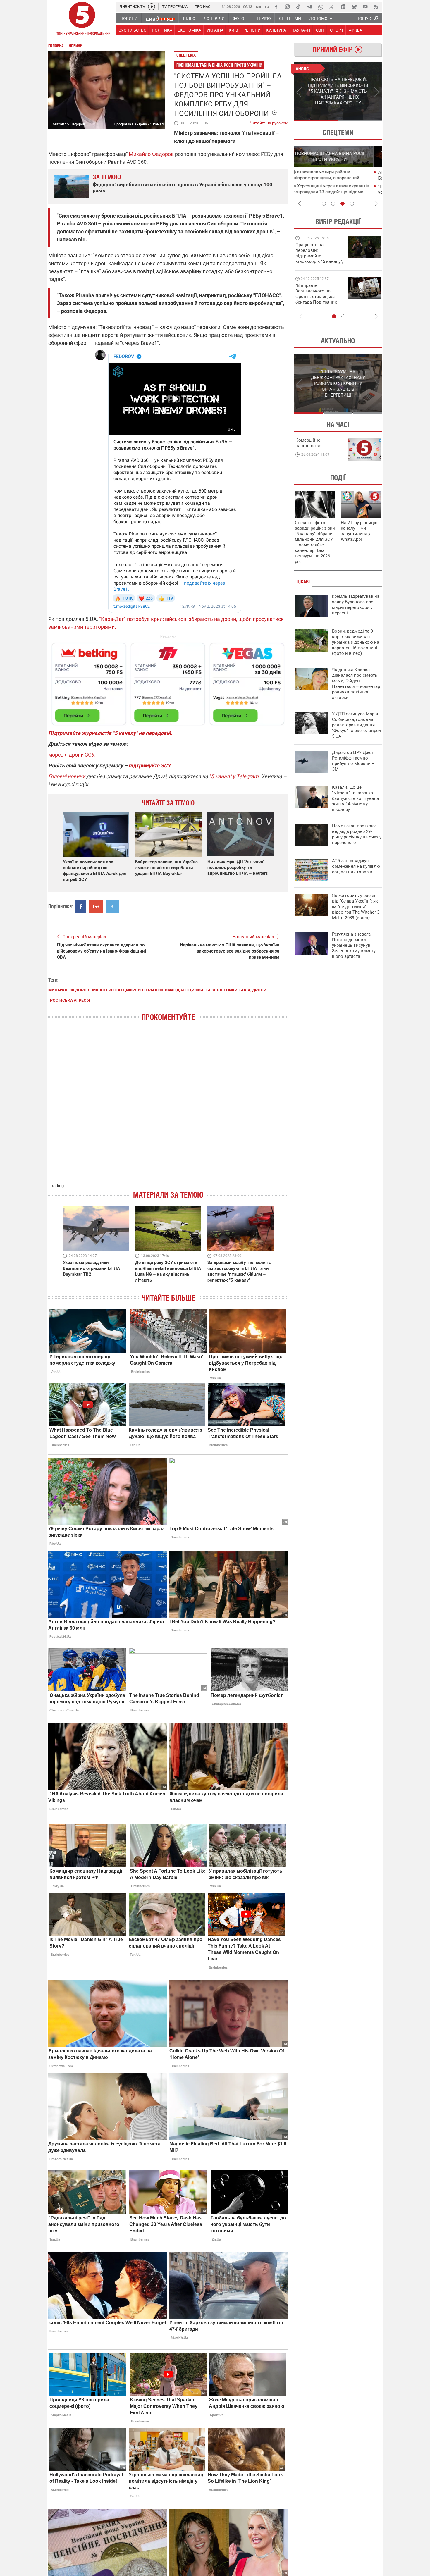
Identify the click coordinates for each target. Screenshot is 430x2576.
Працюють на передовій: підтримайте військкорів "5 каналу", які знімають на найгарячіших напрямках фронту (319, 261)
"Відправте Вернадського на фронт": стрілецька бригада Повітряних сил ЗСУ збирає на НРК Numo (316, 299)
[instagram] (287, 7)
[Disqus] (168, 1108)
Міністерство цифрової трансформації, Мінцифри (148, 990)
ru (267, 6)
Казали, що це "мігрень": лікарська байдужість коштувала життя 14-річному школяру (355, 798)
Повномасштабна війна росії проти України (219, 65)
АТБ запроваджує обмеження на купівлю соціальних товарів (356, 866)
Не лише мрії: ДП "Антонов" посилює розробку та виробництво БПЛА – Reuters (238, 867)
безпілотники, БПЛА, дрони (236, 990)
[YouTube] (365, 7)
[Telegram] (309, 7)
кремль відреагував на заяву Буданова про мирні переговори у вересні (356, 605)
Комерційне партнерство (308, 443)
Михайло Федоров (151, 154)
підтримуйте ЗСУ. (150, 766)
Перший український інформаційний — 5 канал (82, 19)
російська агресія (70, 1000)
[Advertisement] (168, 681)
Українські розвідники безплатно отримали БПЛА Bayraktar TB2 (91, 1268)
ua (259, 6)
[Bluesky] (354, 7)
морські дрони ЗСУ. (72, 755)
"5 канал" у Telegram (234, 776)
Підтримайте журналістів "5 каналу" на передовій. (110, 733)
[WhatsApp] (321, 7)
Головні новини (67, 776)
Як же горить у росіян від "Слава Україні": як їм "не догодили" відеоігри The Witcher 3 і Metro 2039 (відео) (357, 907)
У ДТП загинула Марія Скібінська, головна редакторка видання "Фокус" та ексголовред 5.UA (357, 725)
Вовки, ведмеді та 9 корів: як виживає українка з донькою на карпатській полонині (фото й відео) (356, 642)
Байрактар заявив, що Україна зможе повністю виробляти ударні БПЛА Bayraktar (166, 868)
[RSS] (376, 7)
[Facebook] (276, 7)
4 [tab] (352, 204)
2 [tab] (360, 121)
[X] (332, 7)
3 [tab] (343, 204)
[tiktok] (298, 7)
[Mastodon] (343, 7)
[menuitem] (129, 18)
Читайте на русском (269, 122)
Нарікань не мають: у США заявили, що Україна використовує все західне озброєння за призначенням (230, 951)
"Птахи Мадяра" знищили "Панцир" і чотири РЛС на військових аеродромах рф (339, 192)
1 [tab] (316, 121)
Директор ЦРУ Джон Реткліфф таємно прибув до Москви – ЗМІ (353, 761)
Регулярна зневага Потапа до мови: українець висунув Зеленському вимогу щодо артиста (354, 945)
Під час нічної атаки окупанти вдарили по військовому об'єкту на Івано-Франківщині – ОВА (103, 951)
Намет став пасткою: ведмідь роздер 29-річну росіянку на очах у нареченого (357, 834)
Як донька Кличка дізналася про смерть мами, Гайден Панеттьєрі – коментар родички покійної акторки (356, 684)
